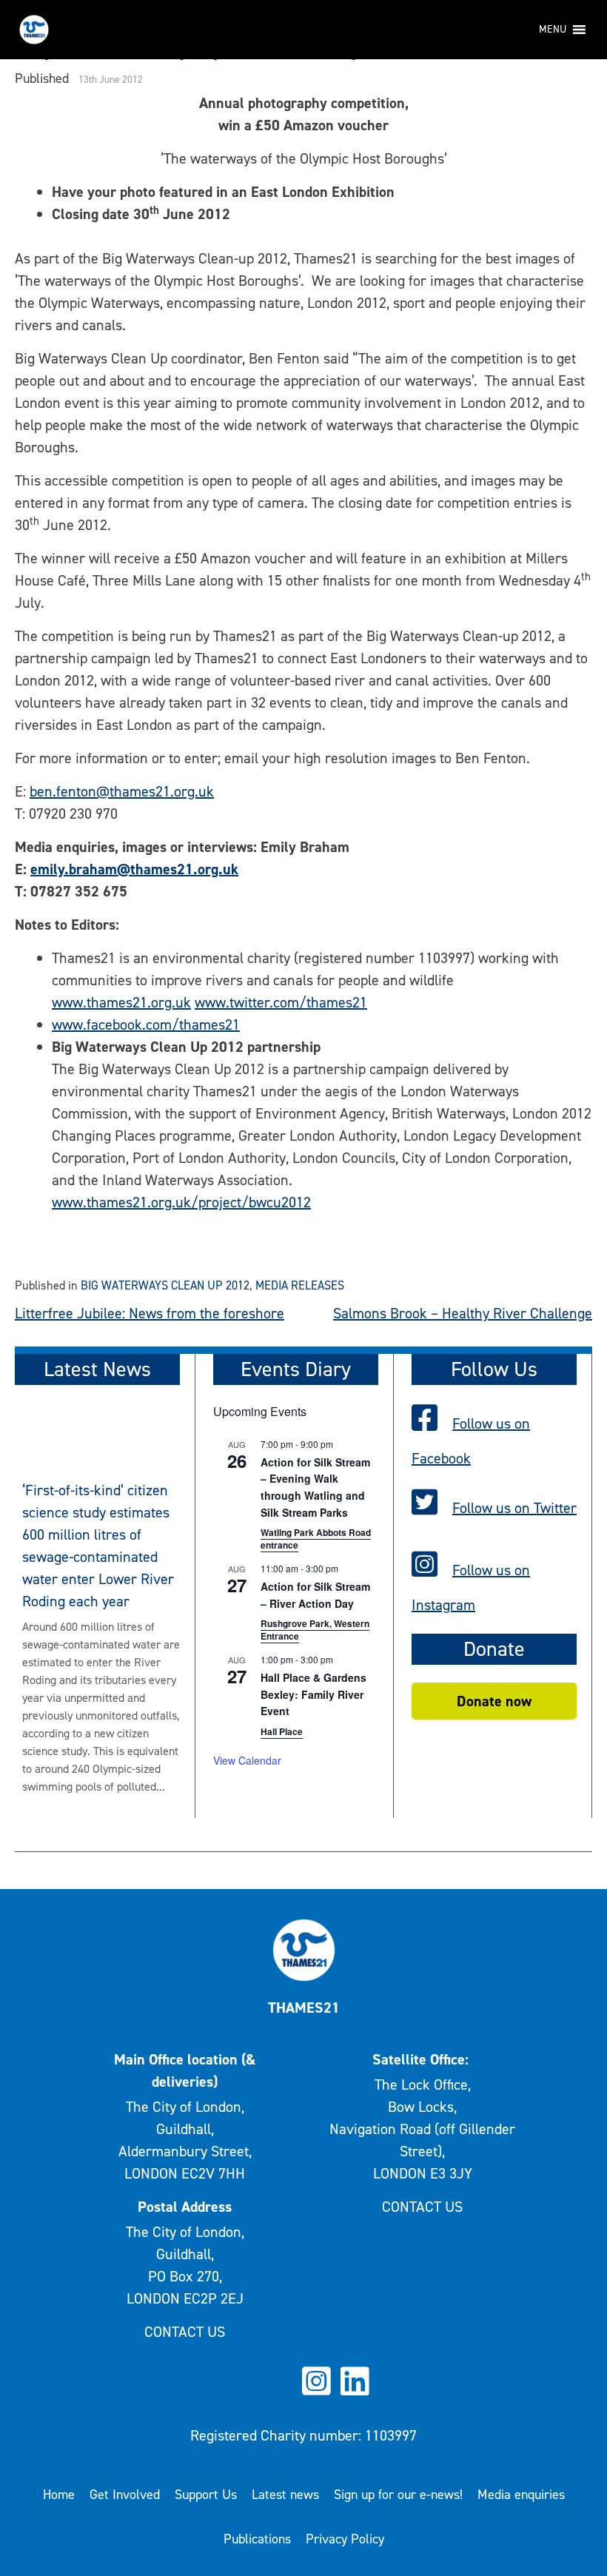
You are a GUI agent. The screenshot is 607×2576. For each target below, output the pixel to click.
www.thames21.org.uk (121, 1002)
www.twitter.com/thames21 (281, 1002)
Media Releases (300, 1285)
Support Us (206, 2495)
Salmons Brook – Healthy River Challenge (463, 1313)
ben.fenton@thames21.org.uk (122, 791)
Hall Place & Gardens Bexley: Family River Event (313, 1694)
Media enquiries (521, 2495)
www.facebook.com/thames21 (146, 1024)
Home (59, 2495)
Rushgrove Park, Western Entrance (315, 1630)
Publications (257, 2539)
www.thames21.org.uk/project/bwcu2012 (181, 1202)
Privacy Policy (345, 2539)
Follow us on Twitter (514, 1508)
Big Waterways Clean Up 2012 (165, 1285)
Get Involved (125, 2495)
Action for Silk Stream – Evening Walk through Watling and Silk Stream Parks (315, 1487)
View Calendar (247, 1760)
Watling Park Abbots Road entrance (316, 1539)
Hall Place (282, 1731)
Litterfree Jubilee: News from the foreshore (150, 1313)
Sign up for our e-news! (398, 2495)
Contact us (185, 2332)
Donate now (494, 1701)
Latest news (285, 2495)
